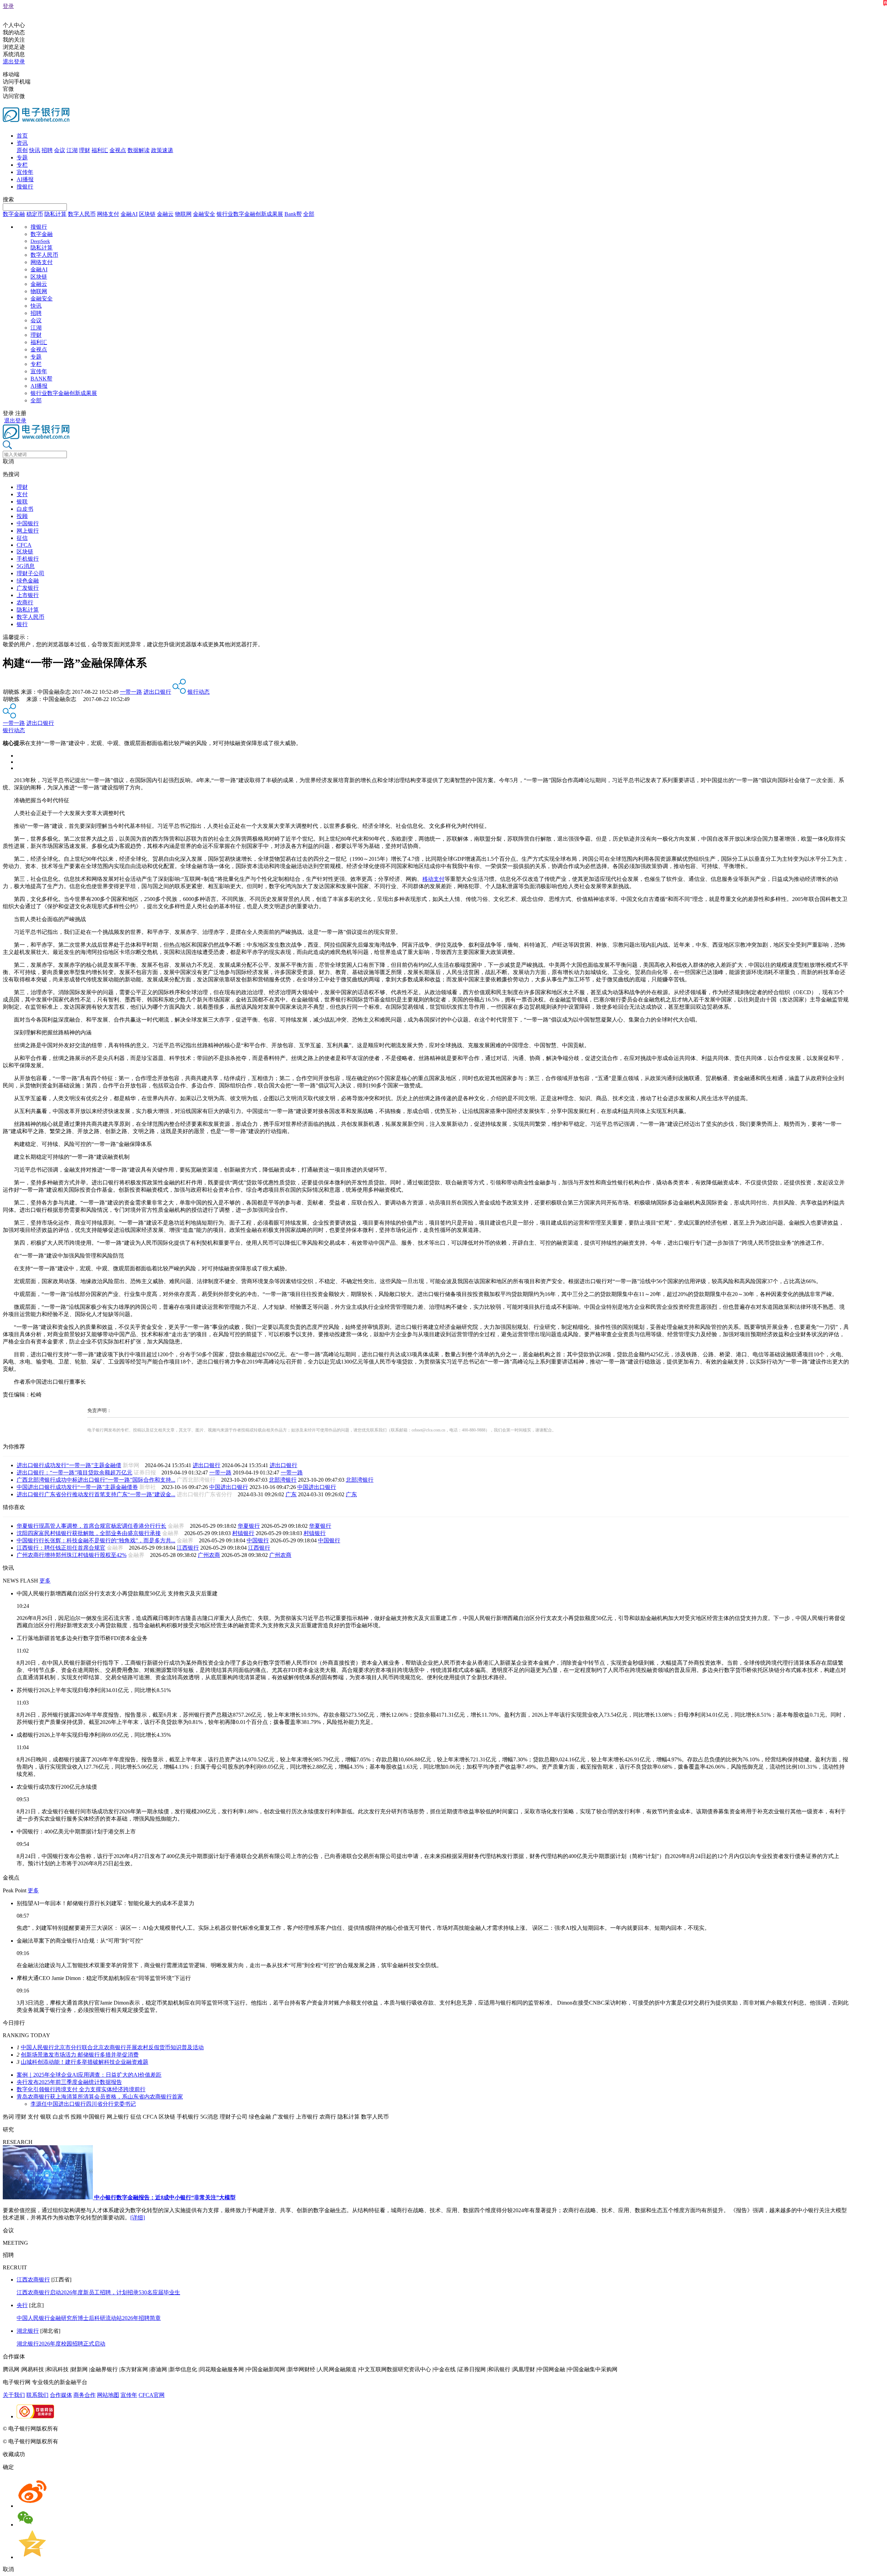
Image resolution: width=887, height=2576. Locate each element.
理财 (85, 150)
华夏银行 (249, 1526)
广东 (291, 1494)
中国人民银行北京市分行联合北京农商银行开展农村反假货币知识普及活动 (112, 2047)
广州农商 (209, 1555)
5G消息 (26, 566)
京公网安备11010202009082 (150, 2429)
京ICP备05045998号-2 (86, 2429)
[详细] (138, 2218)
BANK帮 (41, 379)
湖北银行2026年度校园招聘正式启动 (61, 2344)
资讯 (22, 143)
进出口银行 (157, 692)
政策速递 (162, 150)
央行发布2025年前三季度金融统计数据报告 (69, 2082)
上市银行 (28, 595)
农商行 (25, 602)
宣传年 (25, 172)
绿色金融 (28, 581)
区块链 (147, 214)
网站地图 (108, 2395)
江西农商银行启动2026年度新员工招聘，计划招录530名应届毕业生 (98, 2292)
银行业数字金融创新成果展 (250, 214)
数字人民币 (82, 214)
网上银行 (28, 531)
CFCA (24, 545)
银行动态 (199, 692)
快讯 (35, 150)
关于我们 (14, 2395)
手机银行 (28, 559)
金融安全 (204, 214)
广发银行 (28, 588)
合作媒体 (61, 2395)
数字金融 (14, 214)
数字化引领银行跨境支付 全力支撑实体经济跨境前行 (81, 2089)
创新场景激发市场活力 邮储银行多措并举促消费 (80, 2055)
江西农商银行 (33, 2280)
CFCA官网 (152, 2395)
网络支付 (108, 214)
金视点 (118, 150)
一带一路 (131, 692)
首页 (22, 136)
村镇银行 (243, 1533)
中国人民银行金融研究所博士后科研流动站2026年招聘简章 (89, 2318)
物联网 (183, 214)
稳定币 (35, 214)
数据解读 (139, 150)
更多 (45, 1581)
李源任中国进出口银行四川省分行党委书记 (83, 2104)
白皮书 (25, 509)
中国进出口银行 (229, 1487)
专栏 (22, 165)
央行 (22, 2305)
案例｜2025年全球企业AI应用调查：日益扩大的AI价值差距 (89, 2075)
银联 (22, 502)
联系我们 (37, 2395)
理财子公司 (30, 573)
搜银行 (25, 187)
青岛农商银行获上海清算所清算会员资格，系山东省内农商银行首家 (100, 2097)
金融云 (165, 214)
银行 (22, 624)
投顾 (22, 516)
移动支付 (433, 879)
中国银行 (28, 523)
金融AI (129, 214)
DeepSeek (40, 241)
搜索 (8, 199)
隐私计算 (55, 214)
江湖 (72, 150)
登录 (8, 6)
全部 (309, 214)
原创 (22, 150)
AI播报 (25, 179)
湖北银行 (28, 2331)
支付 (22, 494)
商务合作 (85, 2395)
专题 (22, 157)
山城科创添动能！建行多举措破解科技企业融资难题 (85, 2062)
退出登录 (14, 62)
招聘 (47, 150)
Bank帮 (293, 214)
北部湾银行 (283, 1480)
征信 (22, 538)
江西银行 (188, 1548)
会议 (60, 150)
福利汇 (100, 150)
